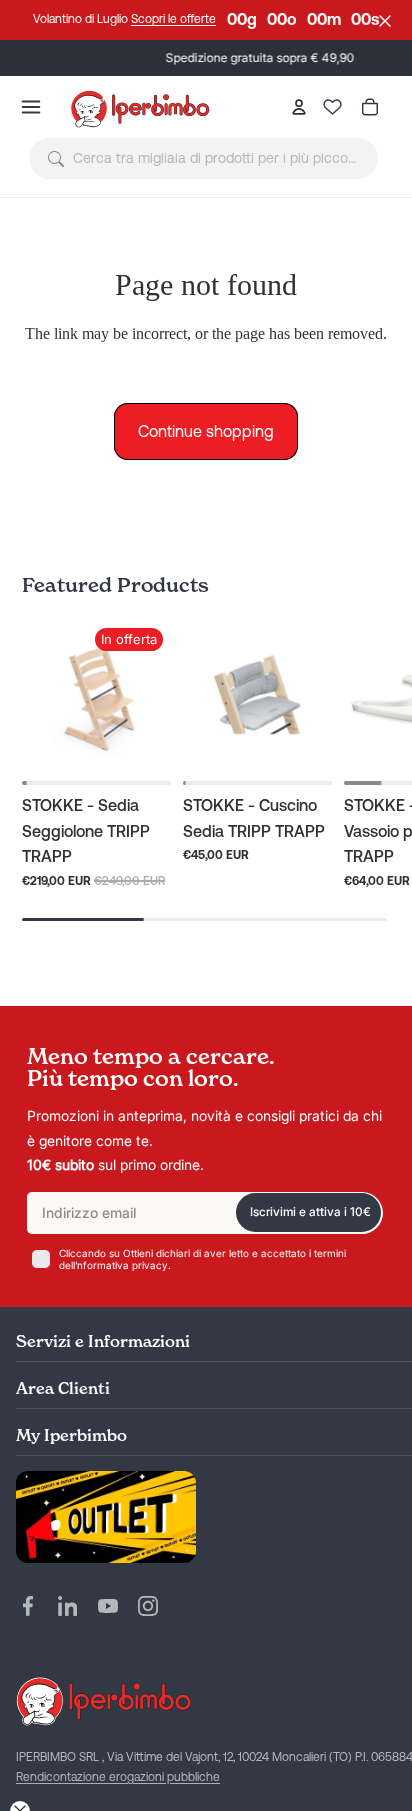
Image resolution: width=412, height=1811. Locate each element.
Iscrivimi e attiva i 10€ (310, 1211)
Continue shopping (206, 431)
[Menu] (31, 107)
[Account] (298, 107)
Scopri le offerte (173, 19)
